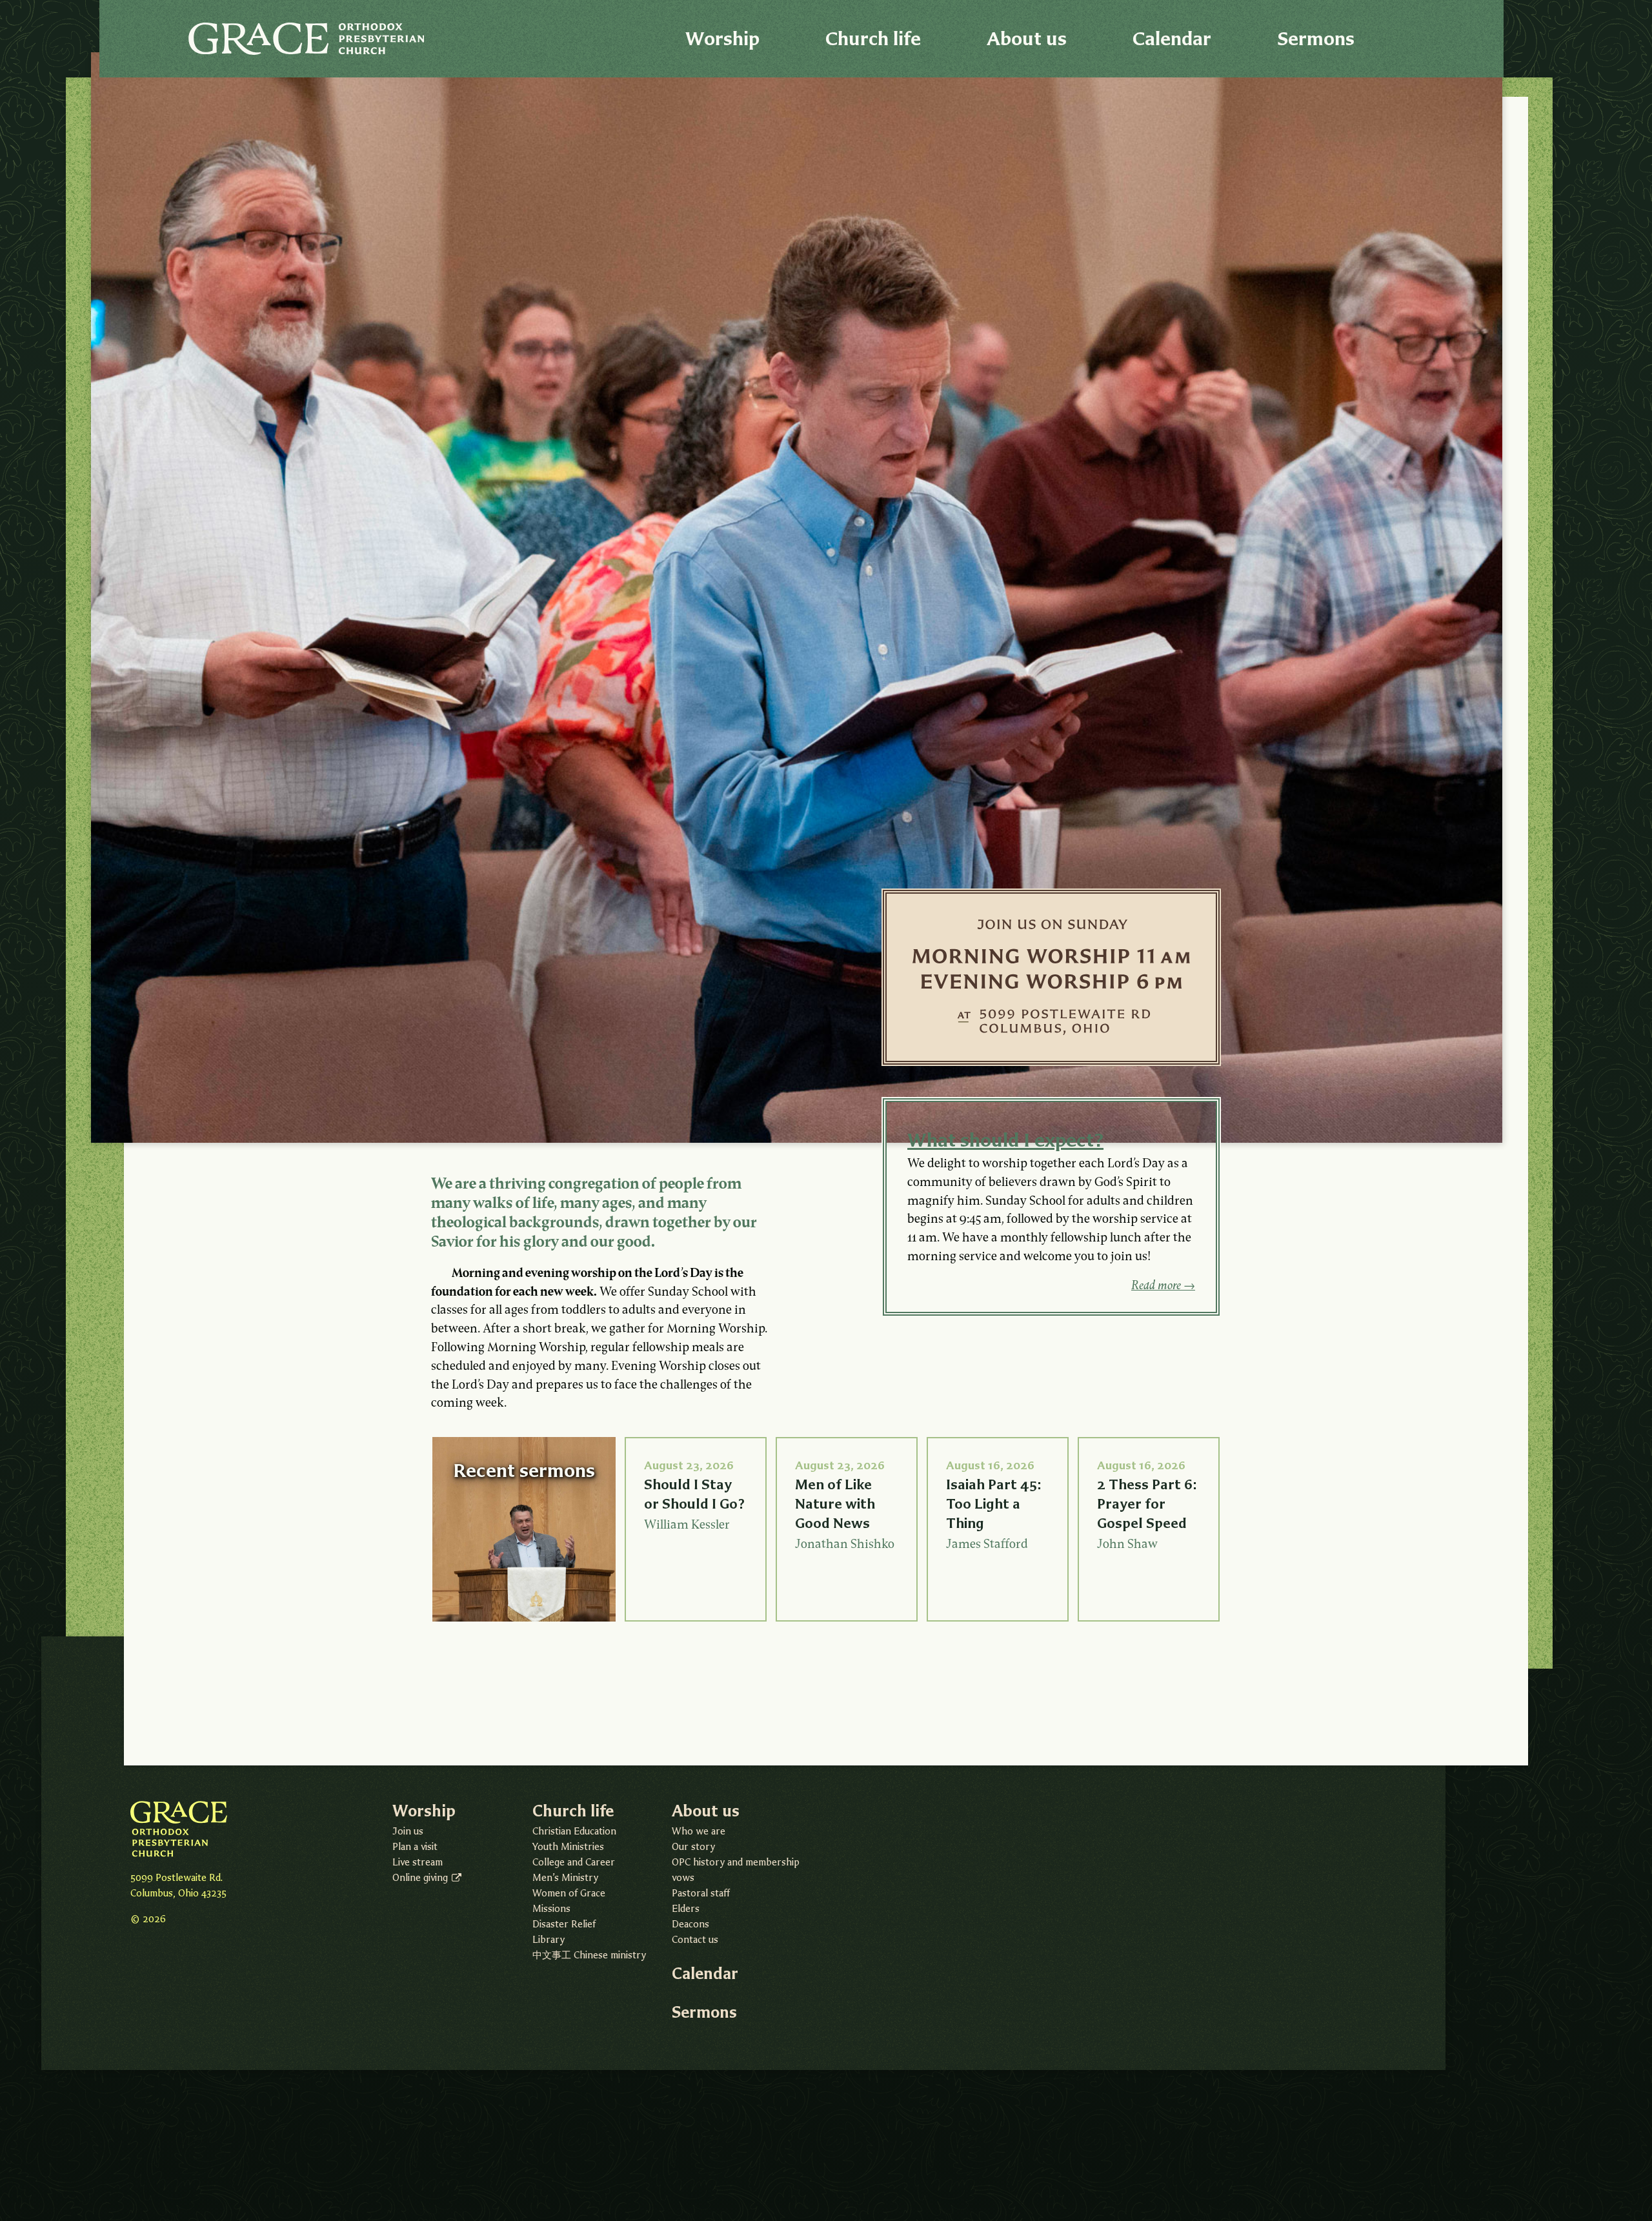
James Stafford (987, 1545)
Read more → (1163, 1286)
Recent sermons (524, 1470)
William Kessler (687, 1526)
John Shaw (1127, 1545)
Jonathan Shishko (845, 1545)
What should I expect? (1005, 1140)
